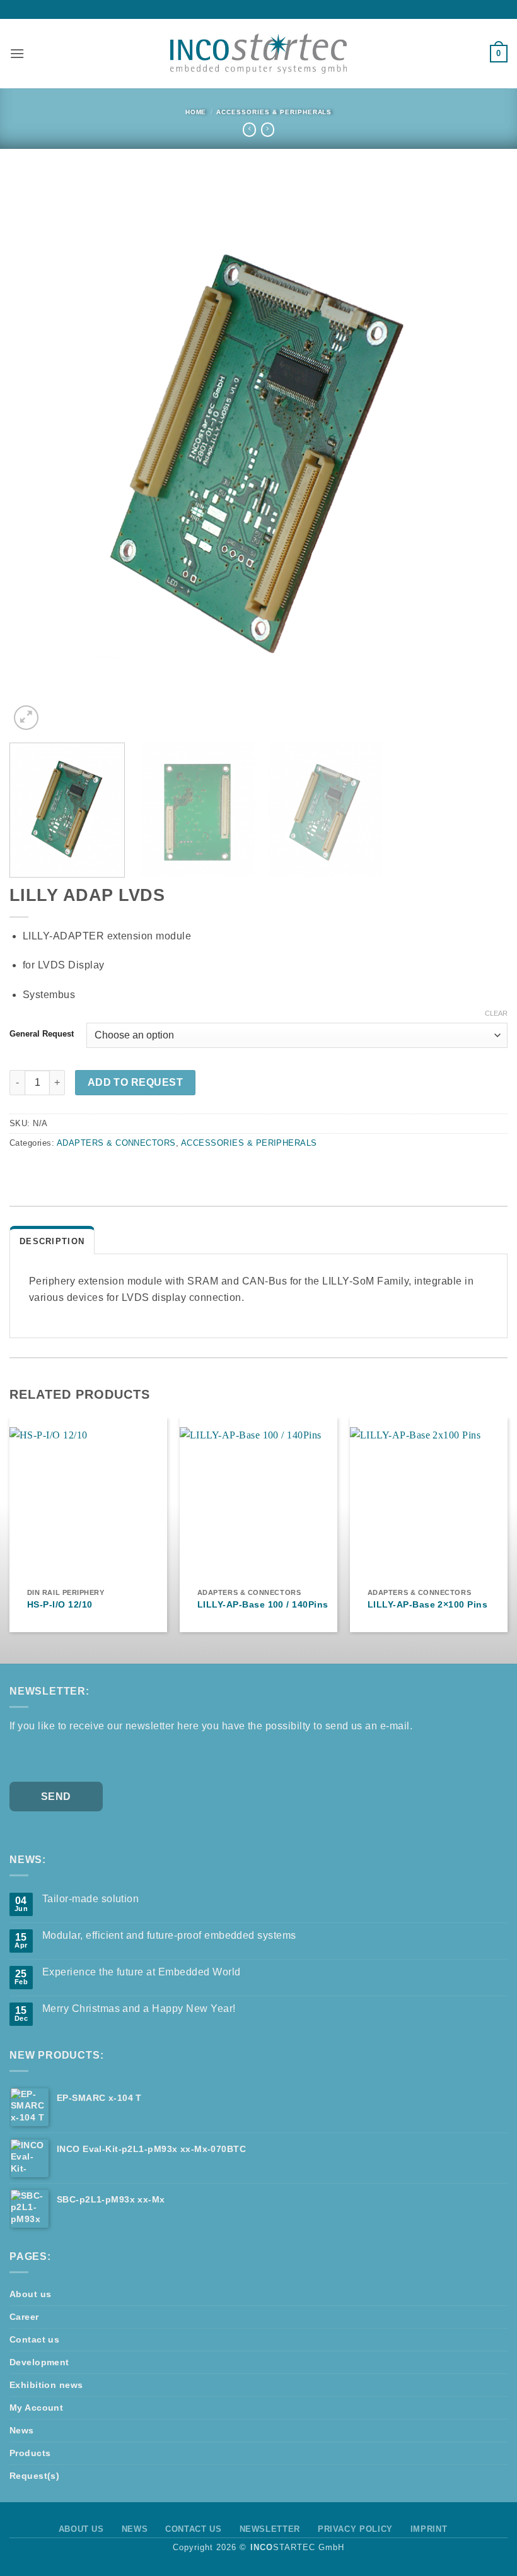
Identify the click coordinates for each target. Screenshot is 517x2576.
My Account (36, 2408)
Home (196, 112)
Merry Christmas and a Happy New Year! (139, 2008)
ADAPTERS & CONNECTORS (116, 1143)
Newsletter (270, 2529)
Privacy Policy (355, 2529)
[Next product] (249, 129)
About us (30, 2294)
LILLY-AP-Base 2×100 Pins (428, 1604)
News (22, 2430)
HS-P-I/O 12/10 (60, 1604)
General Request (42, 1034)
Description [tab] (52, 1241)
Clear (496, 1013)
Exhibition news (46, 2385)
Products (30, 2453)
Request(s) (34, 2476)
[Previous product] (268, 129)
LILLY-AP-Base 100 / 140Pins (263, 1604)
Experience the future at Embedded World (142, 1972)
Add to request (136, 1082)
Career (24, 2317)
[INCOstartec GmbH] (258, 53)
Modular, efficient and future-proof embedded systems (169, 1935)
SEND (56, 1797)
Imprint (429, 2529)
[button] (17, 53)
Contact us (34, 2339)
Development (39, 2362)
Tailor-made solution (91, 1899)
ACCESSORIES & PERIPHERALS (274, 112)
